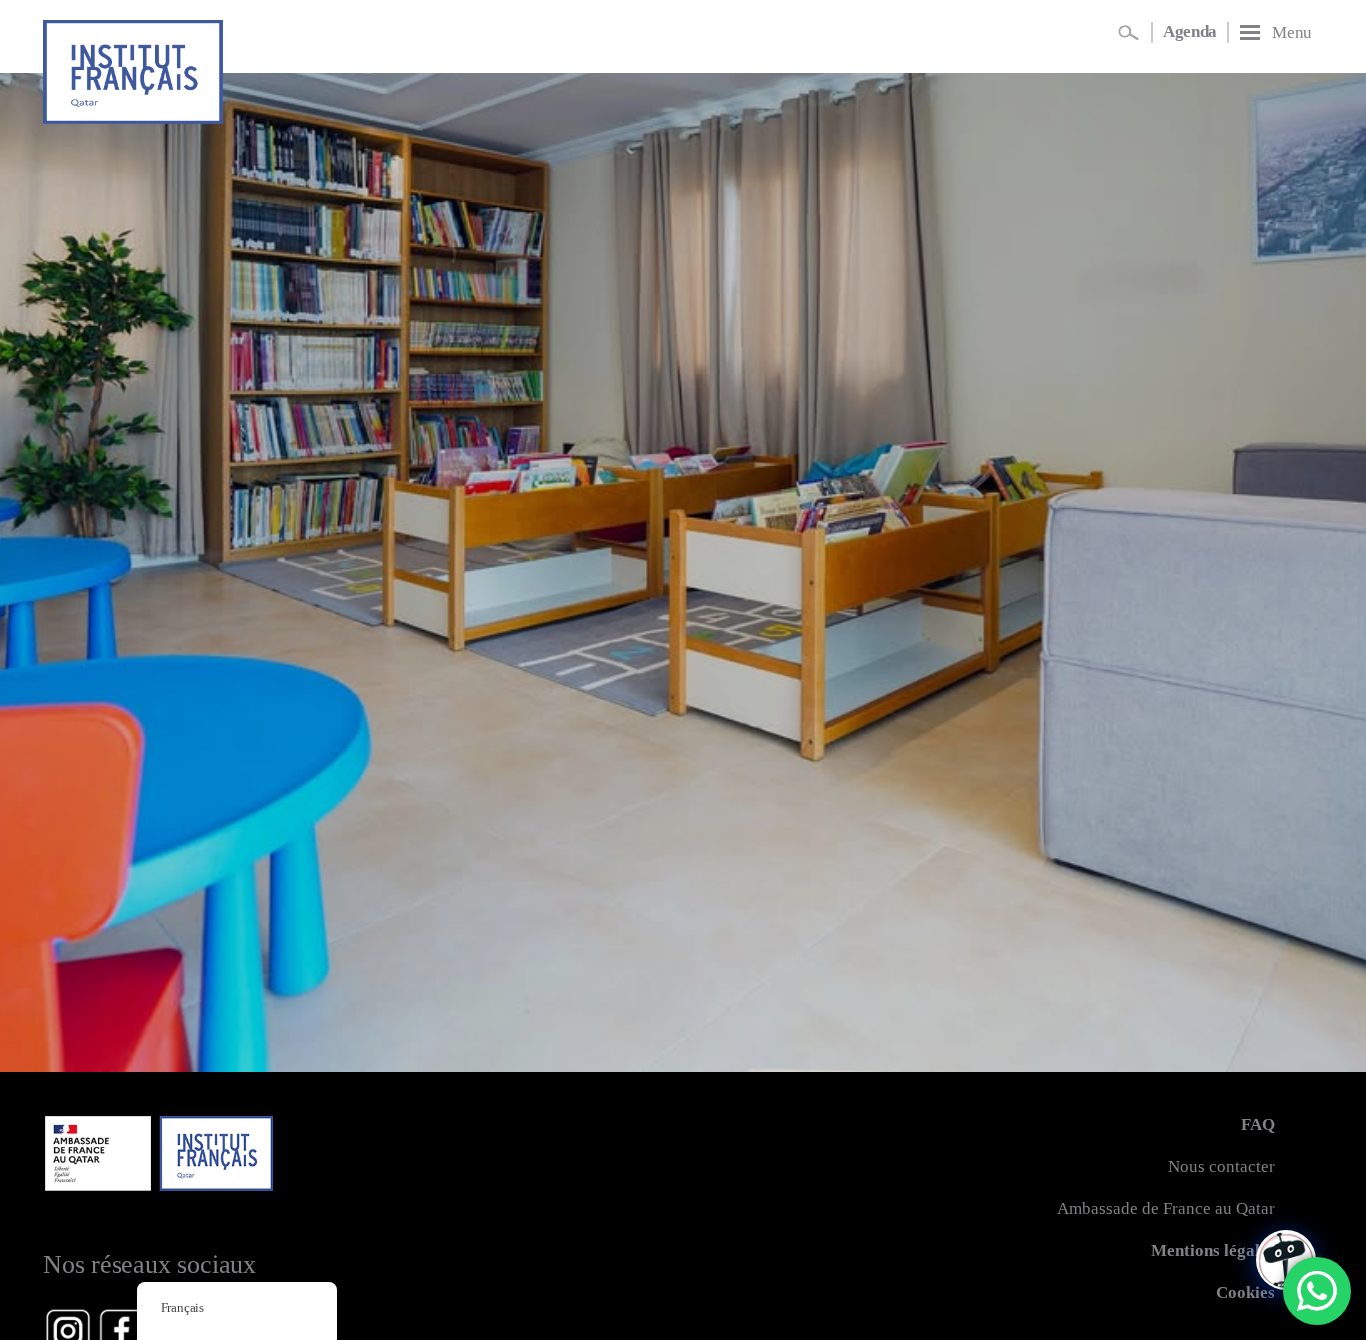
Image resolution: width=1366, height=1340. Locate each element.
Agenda (1190, 31)
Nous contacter (1221, 1166)
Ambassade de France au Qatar (1166, 1208)
